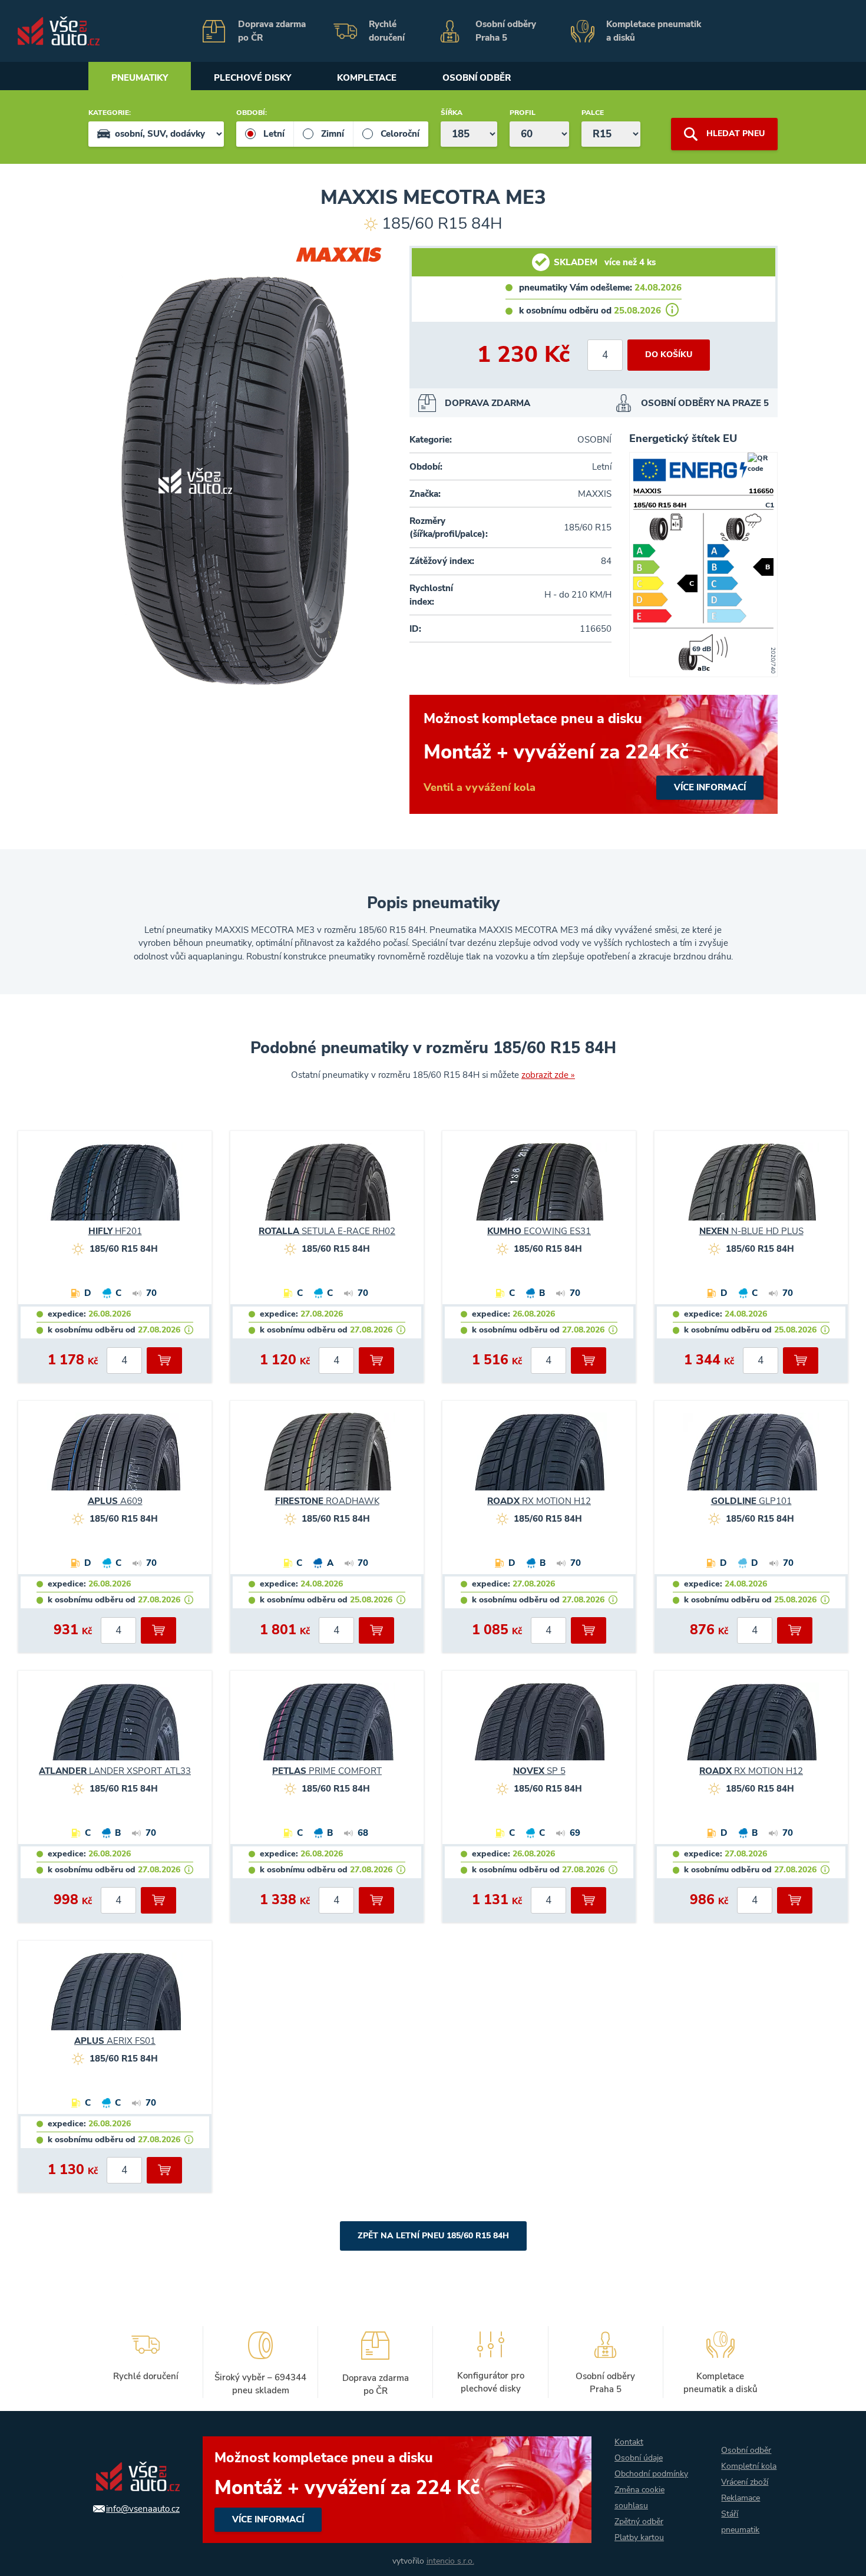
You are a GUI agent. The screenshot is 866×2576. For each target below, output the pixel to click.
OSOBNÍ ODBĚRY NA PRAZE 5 (705, 403)
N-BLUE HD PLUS (751, 1231)
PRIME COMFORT (327, 1771)
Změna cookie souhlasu (639, 2498)
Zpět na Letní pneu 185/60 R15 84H (433, 2236)
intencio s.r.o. (450, 2561)
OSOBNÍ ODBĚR (477, 78)
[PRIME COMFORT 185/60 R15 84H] (327, 1727)
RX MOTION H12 (539, 1501)
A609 (115, 1501)
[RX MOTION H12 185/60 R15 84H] (539, 1457)
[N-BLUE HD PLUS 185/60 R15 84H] (751, 1187)
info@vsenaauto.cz (143, 2509)
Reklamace (741, 2498)
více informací (594, 754)
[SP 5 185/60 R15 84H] (539, 1727)
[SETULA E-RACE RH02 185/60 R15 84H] (327, 1187)
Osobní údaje (639, 2458)
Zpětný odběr (639, 2521)
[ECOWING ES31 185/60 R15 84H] (539, 1187)
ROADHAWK (327, 1501)
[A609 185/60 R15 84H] (115, 1457)
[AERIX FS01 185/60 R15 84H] (115, 1997)
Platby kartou (639, 2537)
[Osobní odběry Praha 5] (497, 31)
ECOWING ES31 (539, 1231)
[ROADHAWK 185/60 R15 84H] (327, 1457)
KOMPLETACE (367, 78)
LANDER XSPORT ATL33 (115, 1771)
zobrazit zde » (548, 1075)
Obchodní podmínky (651, 2474)
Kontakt (629, 2442)
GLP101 (751, 1501)
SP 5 (539, 1771)
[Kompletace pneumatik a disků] (640, 31)
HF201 (115, 1231)
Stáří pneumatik (740, 2522)
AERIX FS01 (115, 2041)
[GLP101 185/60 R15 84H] (751, 1457)
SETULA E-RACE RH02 (327, 1231)
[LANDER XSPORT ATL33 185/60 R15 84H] (115, 1727)
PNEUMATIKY (140, 78)
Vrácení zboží (745, 2482)
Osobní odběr (746, 2450)
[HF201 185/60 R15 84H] (115, 1187)
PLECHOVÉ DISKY (252, 78)
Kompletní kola (749, 2466)
